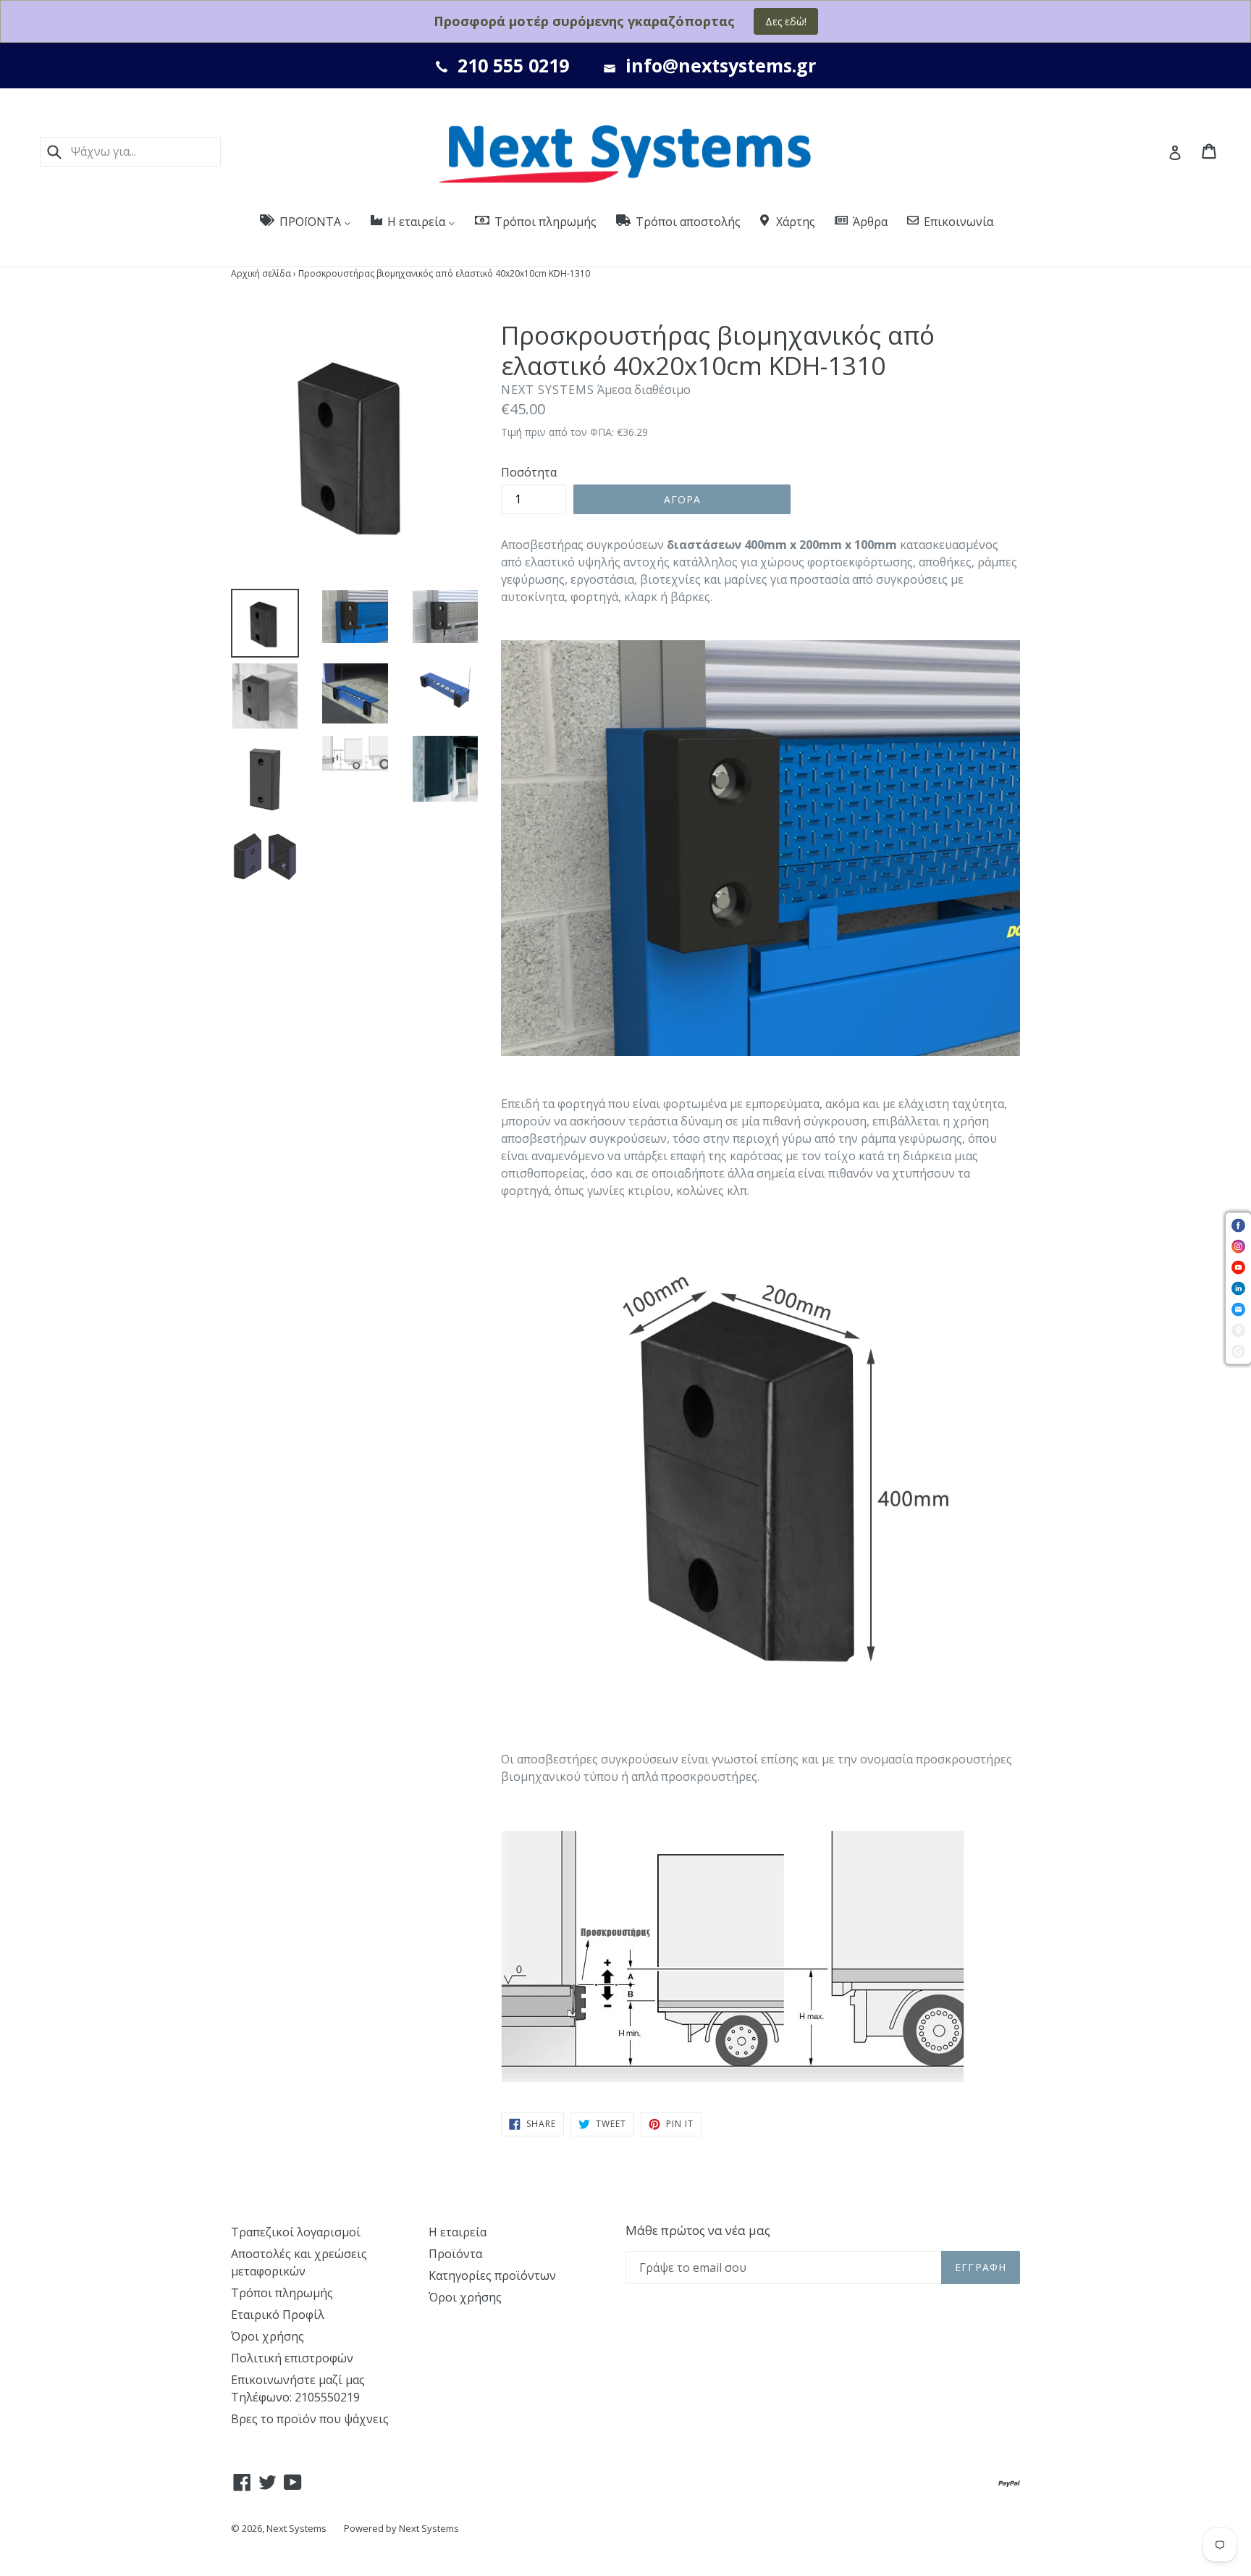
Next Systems (296, 2528)
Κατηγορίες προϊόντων (492, 2275)
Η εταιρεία (458, 2232)
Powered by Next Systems (401, 2528)
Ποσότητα (529, 472)
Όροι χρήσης (268, 2336)
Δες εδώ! (786, 21)
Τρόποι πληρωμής (282, 2293)
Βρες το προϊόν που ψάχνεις (310, 2419)
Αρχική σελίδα (261, 273)
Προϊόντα (455, 2254)
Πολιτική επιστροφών (292, 2358)
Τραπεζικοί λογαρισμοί (296, 2232)
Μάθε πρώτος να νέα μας (698, 2231)
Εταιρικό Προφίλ (278, 2315)
